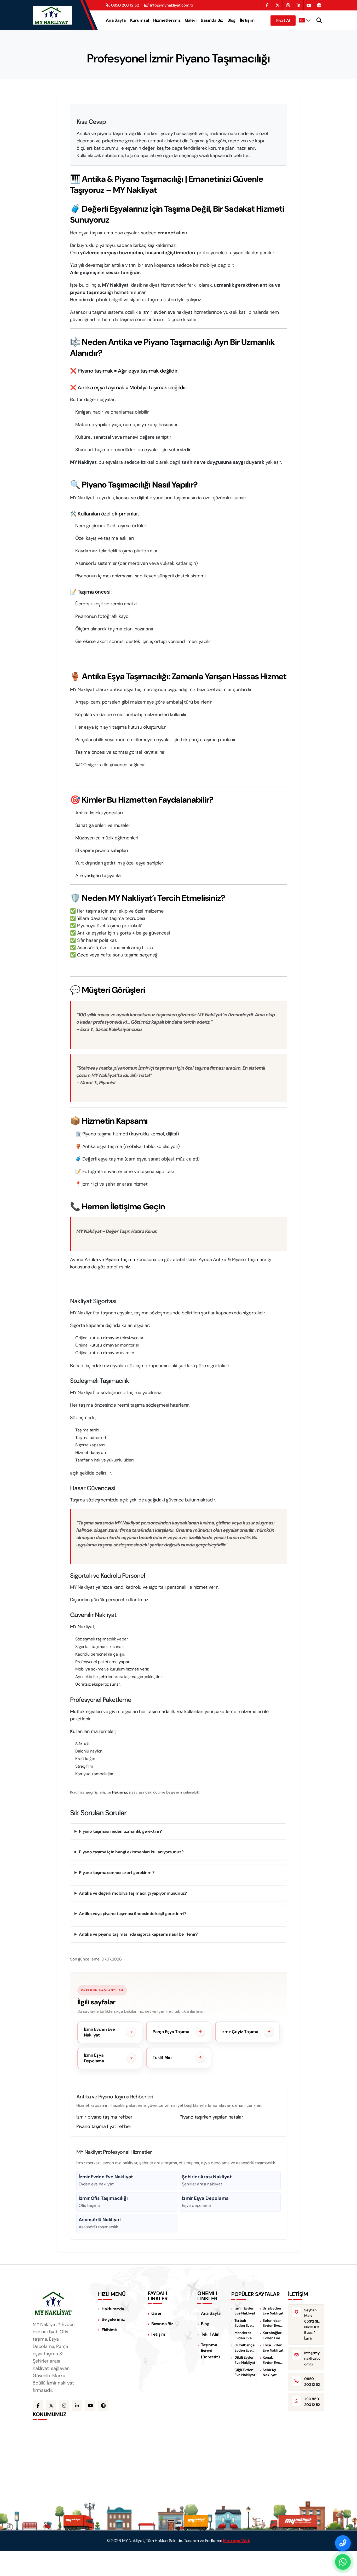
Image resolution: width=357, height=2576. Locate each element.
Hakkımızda (121, 1792)
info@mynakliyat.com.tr (172, 5)
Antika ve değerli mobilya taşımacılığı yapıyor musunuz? (133, 1893)
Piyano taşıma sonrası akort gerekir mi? (117, 1873)
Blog (232, 20)
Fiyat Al (283, 20)
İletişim (247, 20)
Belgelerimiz (113, 2319)
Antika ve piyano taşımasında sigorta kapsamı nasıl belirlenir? (138, 1934)
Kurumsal (140, 20)
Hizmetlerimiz (167, 20)
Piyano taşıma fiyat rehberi (104, 2126)
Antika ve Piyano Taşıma (110, 1260)
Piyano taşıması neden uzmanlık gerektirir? (120, 1831)
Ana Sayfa (116, 20)
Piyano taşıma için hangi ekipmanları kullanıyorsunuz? (131, 1852)
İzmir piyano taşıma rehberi (105, 2117)
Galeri (191, 20)
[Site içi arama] (319, 20)
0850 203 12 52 (125, 5)
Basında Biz (212, 20)
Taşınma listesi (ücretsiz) (210, 2351)
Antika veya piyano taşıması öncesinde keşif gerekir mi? (133, 1914)
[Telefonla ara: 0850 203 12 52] (343, 2543)
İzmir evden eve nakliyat (167, 312)
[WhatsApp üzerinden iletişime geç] (343, 2562)
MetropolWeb (237, 2541)
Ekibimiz (110, 2330)
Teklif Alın (210, 2334)
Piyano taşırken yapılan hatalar (211, 2117)
